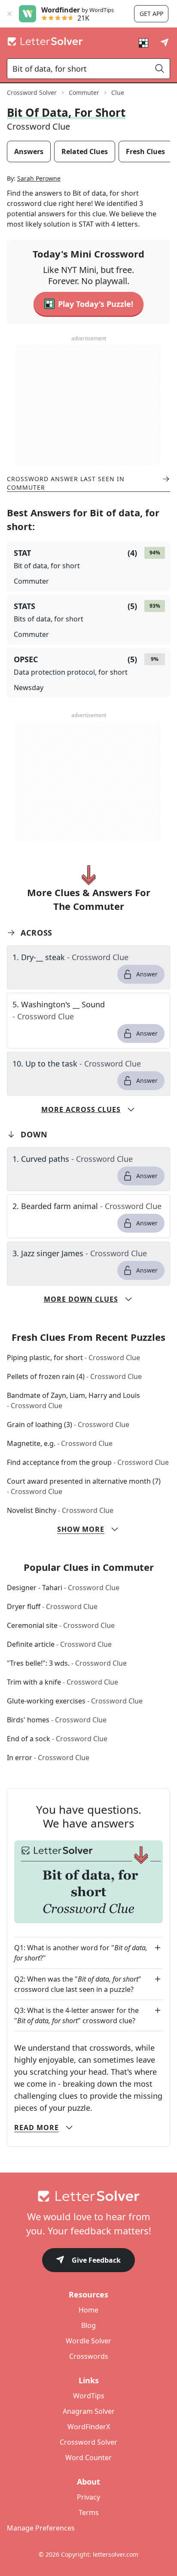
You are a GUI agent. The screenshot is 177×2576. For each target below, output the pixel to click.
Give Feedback (96, 2260)
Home (88, 2310)
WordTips (89, 2396)
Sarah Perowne (39, 178)
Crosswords (89, 2356)
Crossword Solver (32, 92)
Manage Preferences (41, 2528)
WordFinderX (89, 2427)
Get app (151, 14)
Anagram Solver (89, 2411)
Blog (88, 2325)
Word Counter (88, 2458)
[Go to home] (88, 2196)
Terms (89, 2512)
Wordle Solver (88, 2341)
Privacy (88, 2497)
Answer (147, 974)
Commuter (84, 92)
